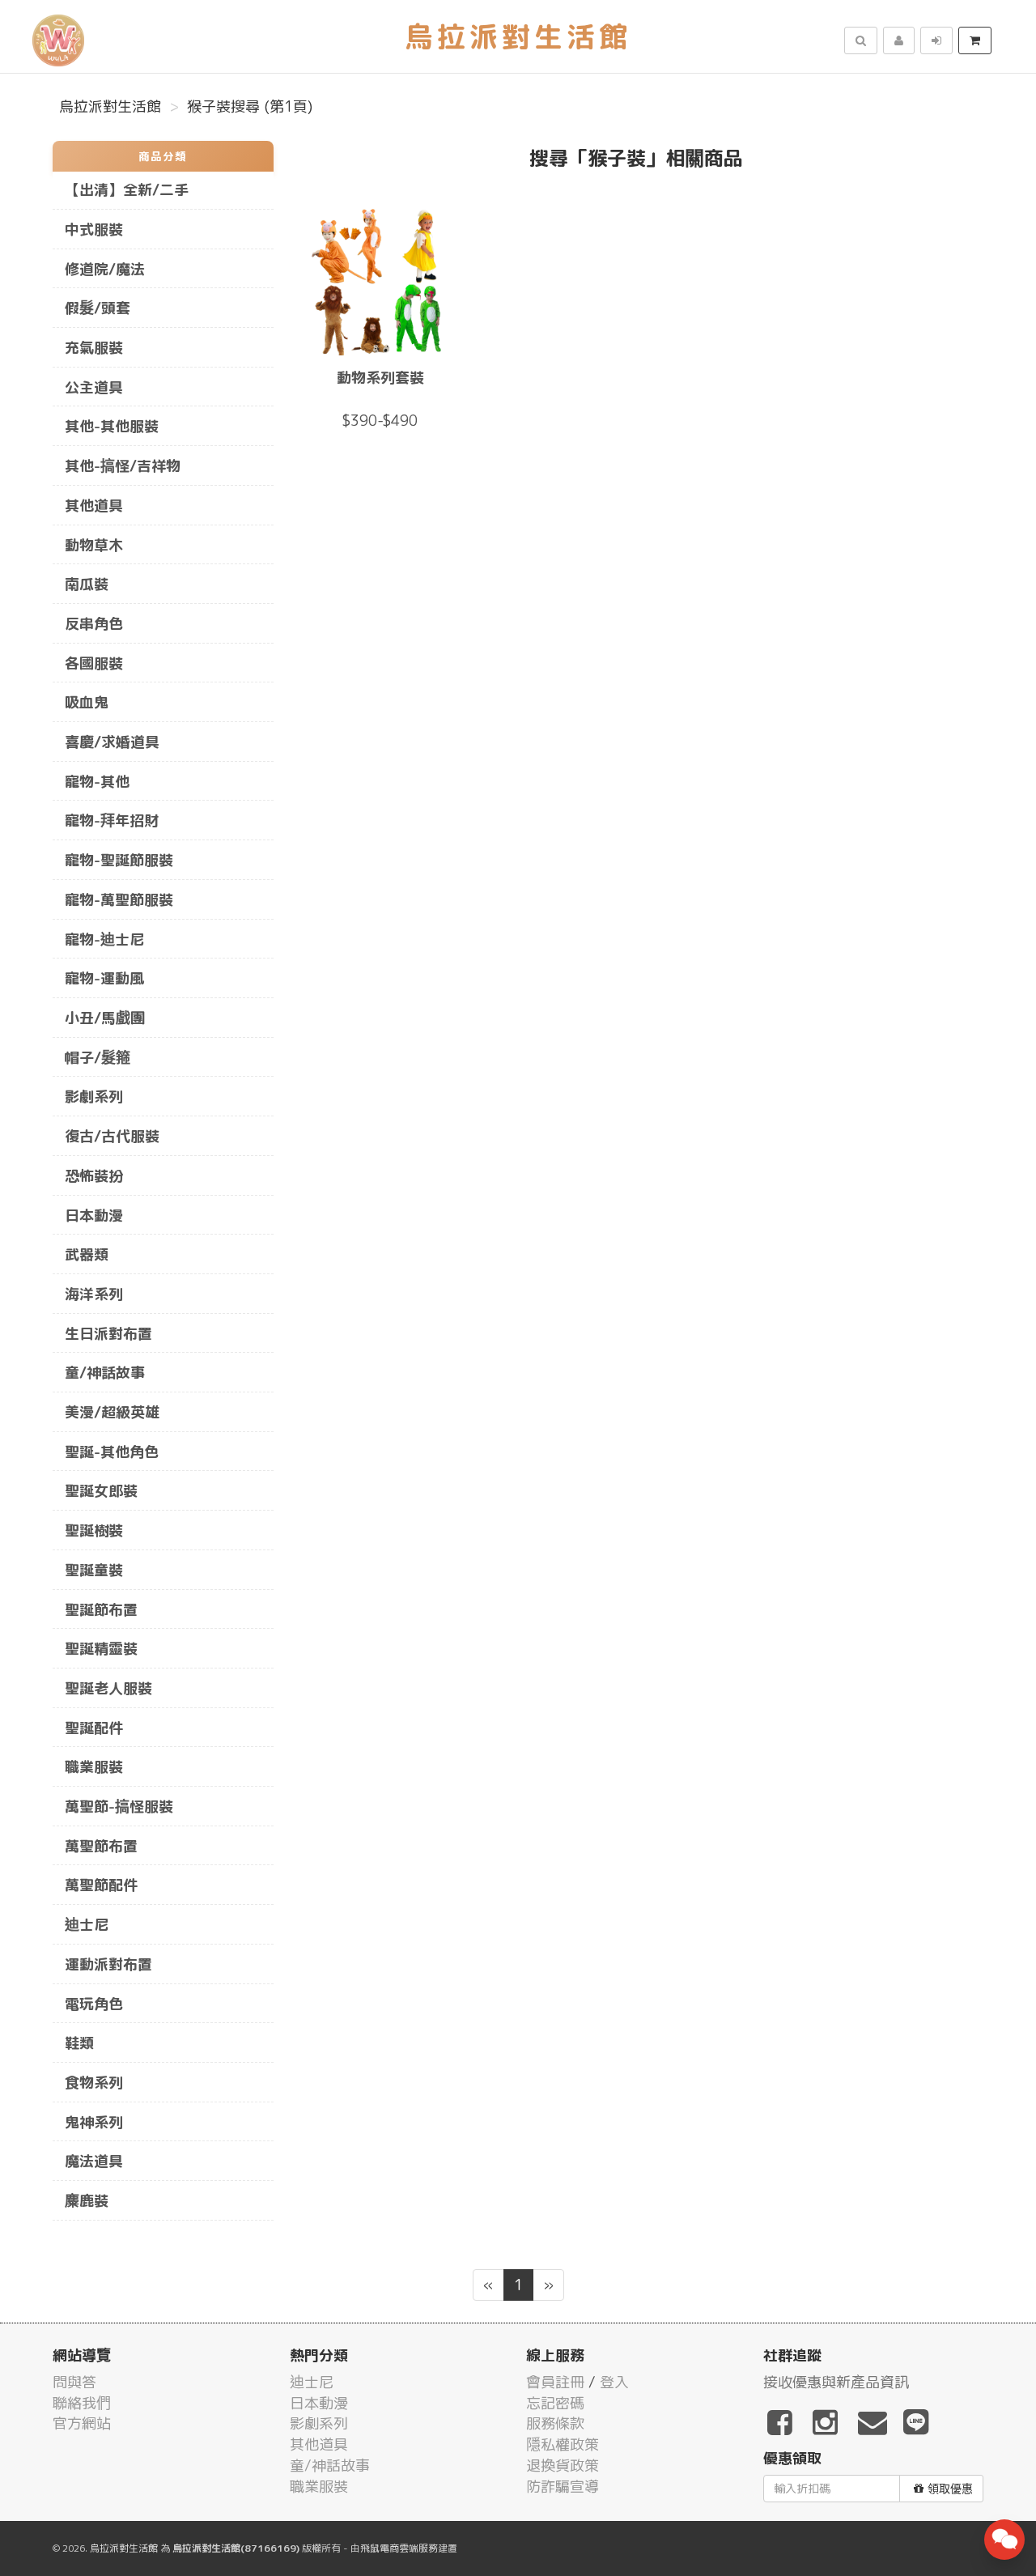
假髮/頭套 (98, 308)
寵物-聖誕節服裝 (119, 860)
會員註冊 (555, 2382)
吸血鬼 (87, 702)
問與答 (74, 2382)
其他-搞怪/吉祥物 (123, 466)
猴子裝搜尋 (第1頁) (250, 106)
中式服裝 (94, 230)
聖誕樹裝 (94, 1530)
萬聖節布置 (101, 1846)
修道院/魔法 (105, 269)
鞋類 (79, 2043)
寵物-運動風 (104, 978)
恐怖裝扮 (94, 1176)
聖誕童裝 (94, 1570)
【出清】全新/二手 (127, 190)
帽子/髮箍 (98, 1058)
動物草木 (94, 545)
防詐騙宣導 (563, 2487)
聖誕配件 (94, 1728)
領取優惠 (950, 2489)
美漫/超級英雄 (112, 1412)
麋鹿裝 (87, 2201)
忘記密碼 (555, 2403)
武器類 (87, 1254)
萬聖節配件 (101, 1885)
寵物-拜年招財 (112, 820)
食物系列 (94, 2083)
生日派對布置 (108, 1334)
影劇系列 (94, 1097)
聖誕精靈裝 (101, 1649)
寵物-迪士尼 (104, 939)
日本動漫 (94, 1216)
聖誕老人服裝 (108, 1688)
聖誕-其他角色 (112, 1452)
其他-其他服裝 (112, 426)
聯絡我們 (82, 2403)
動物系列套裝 (380, 378)
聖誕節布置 (101, 1610)
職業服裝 (94, 1767)
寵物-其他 (97, 782)
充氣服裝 (94, 348)
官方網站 (82, 2423)
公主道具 (94, 387)
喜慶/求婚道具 (112, 742)
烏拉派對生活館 (110, 106)
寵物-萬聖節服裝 (119, 900)
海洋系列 (94, 1294)
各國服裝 (94, 663)
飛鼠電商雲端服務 (399, 2548)
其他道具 (94, 506)
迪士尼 (87, 1925)
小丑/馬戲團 (105, 1018)
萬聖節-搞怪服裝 (119, 1807)
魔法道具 (94, 2161)
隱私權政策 (563, 2444)
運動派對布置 (108, 1964)
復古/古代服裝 (112, 1136)
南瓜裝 (87, 584)
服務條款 (555, 2423)
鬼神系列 (94, 2122)
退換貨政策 (563, 2465)
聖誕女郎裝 (101, 1491)
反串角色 (94, 624)
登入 (614, 2382)
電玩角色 (94, 2004)
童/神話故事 (105, 1373)
